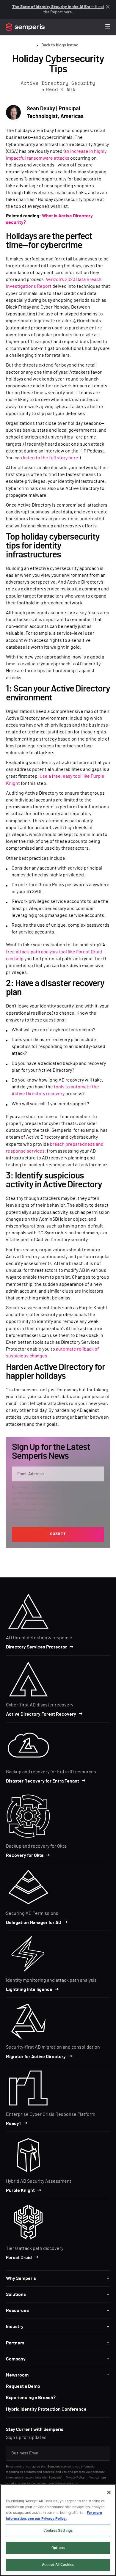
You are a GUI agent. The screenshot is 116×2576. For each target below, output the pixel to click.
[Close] (109, 2492)
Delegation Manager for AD (34, 1923)
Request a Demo (23, 2386)
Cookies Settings (58, 2531)
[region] (58, 2530)
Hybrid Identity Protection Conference (46, 2409)
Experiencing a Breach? (31, 2398)
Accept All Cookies (58, 2565)
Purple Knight (20, 2190)
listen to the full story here (51, 458)
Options (58, 2548)
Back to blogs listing (60, 45)
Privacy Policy (75, 2477)
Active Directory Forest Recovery (41, 1714)
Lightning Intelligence (29, 1989)
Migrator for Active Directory (36, 2057)
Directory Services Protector (36, 1647)
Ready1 (13, 2124)
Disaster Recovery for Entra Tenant (43, 1781)
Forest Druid (19, 2258)
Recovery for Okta (25, 1855)
